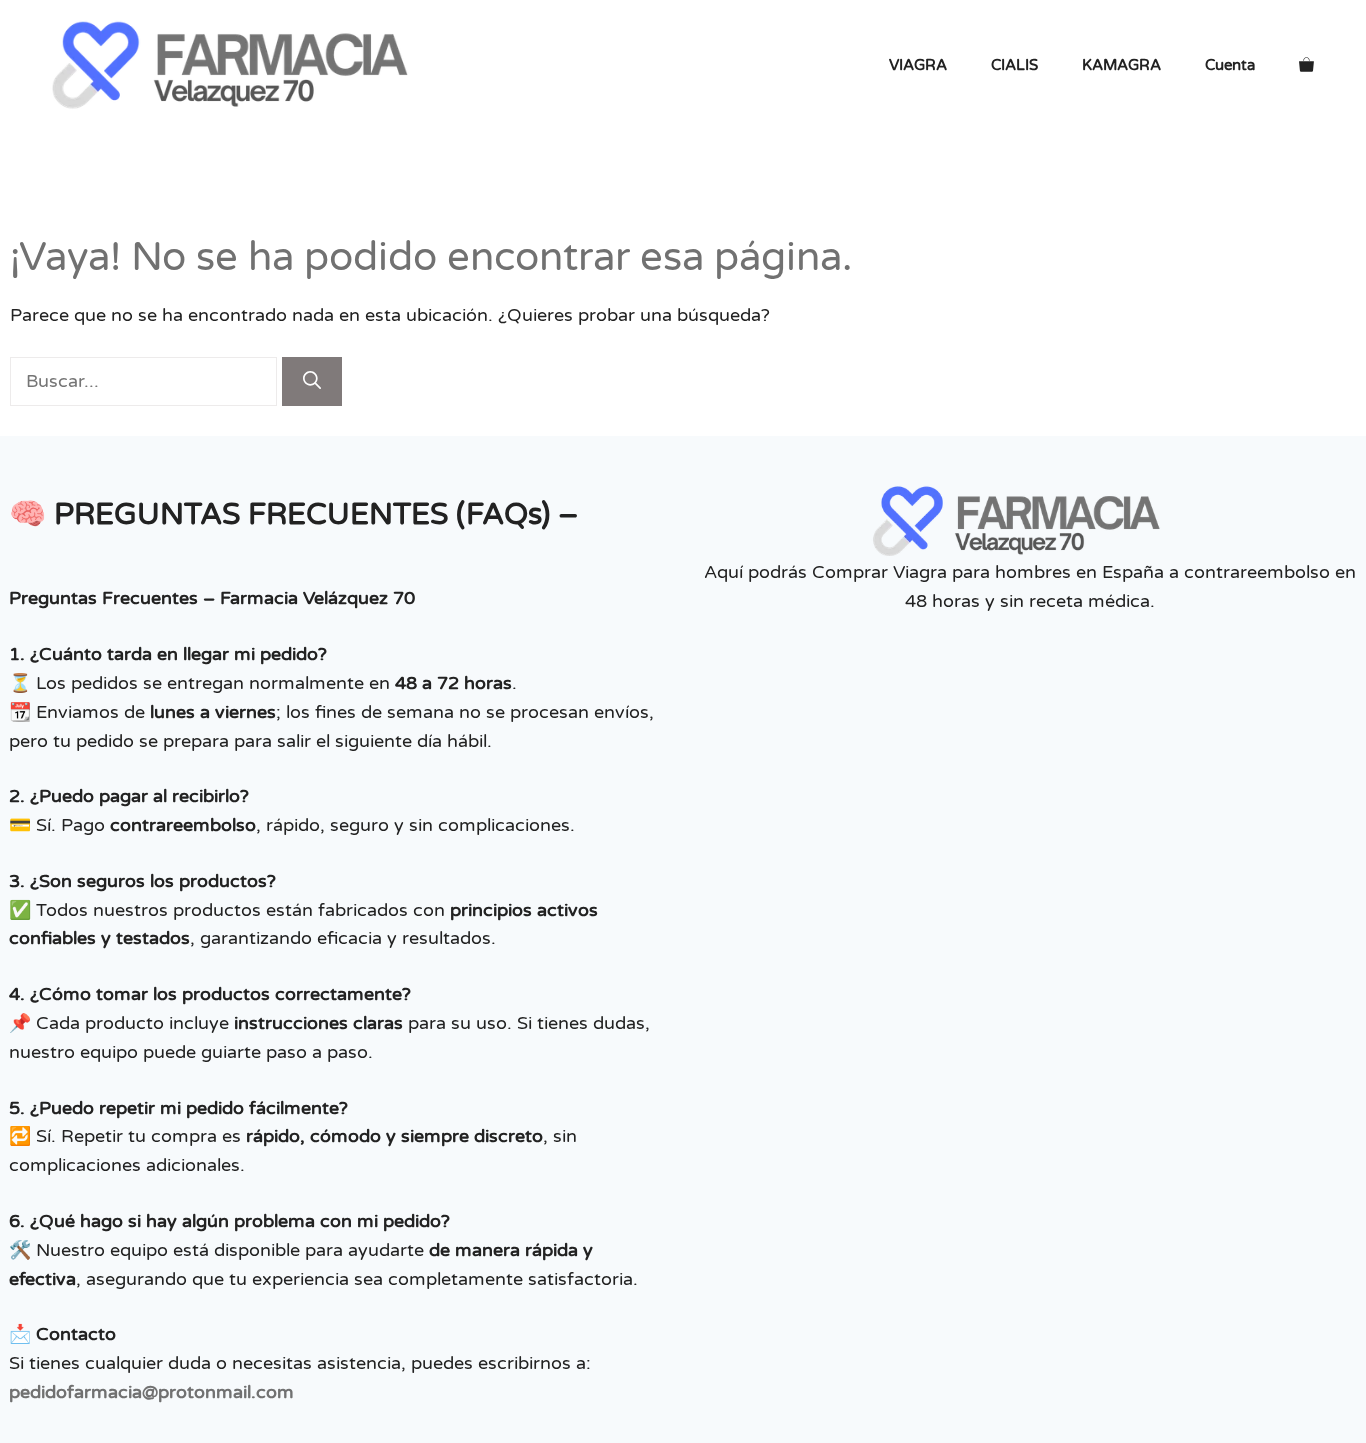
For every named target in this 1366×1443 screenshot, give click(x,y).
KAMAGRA (1121, 65)
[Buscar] (312, 381)
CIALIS (1014, 65)
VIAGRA (918, 65)
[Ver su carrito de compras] (1306, 65)
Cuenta (1230, 65)
